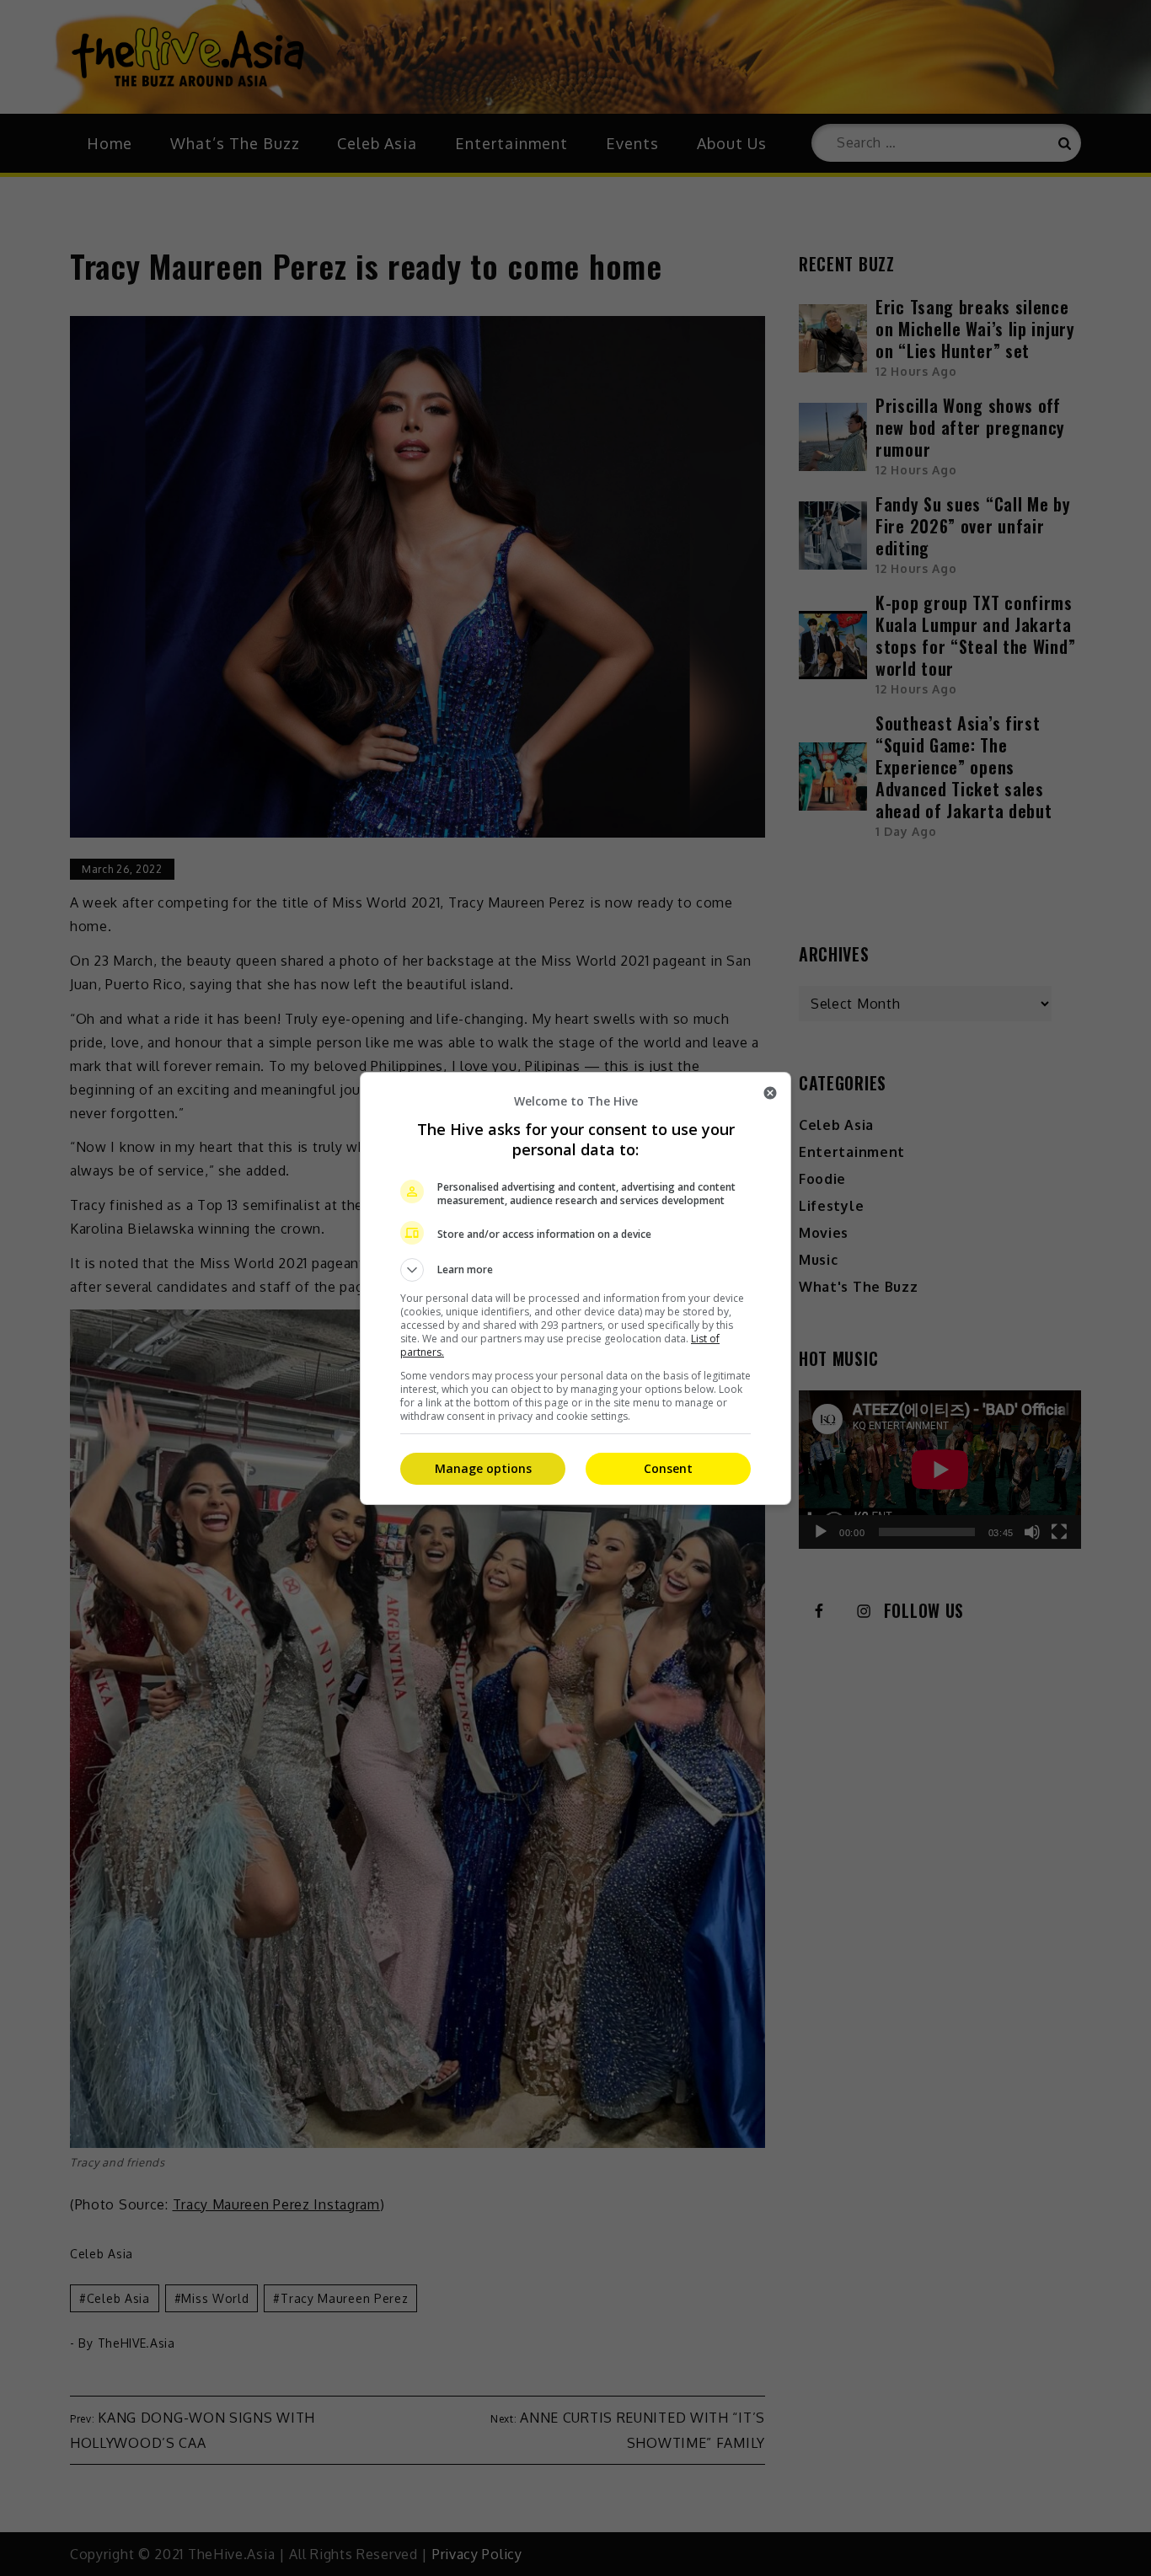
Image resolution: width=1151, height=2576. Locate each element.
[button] (575, 1270)
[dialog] (575, 1288)
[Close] (770, 1093)
